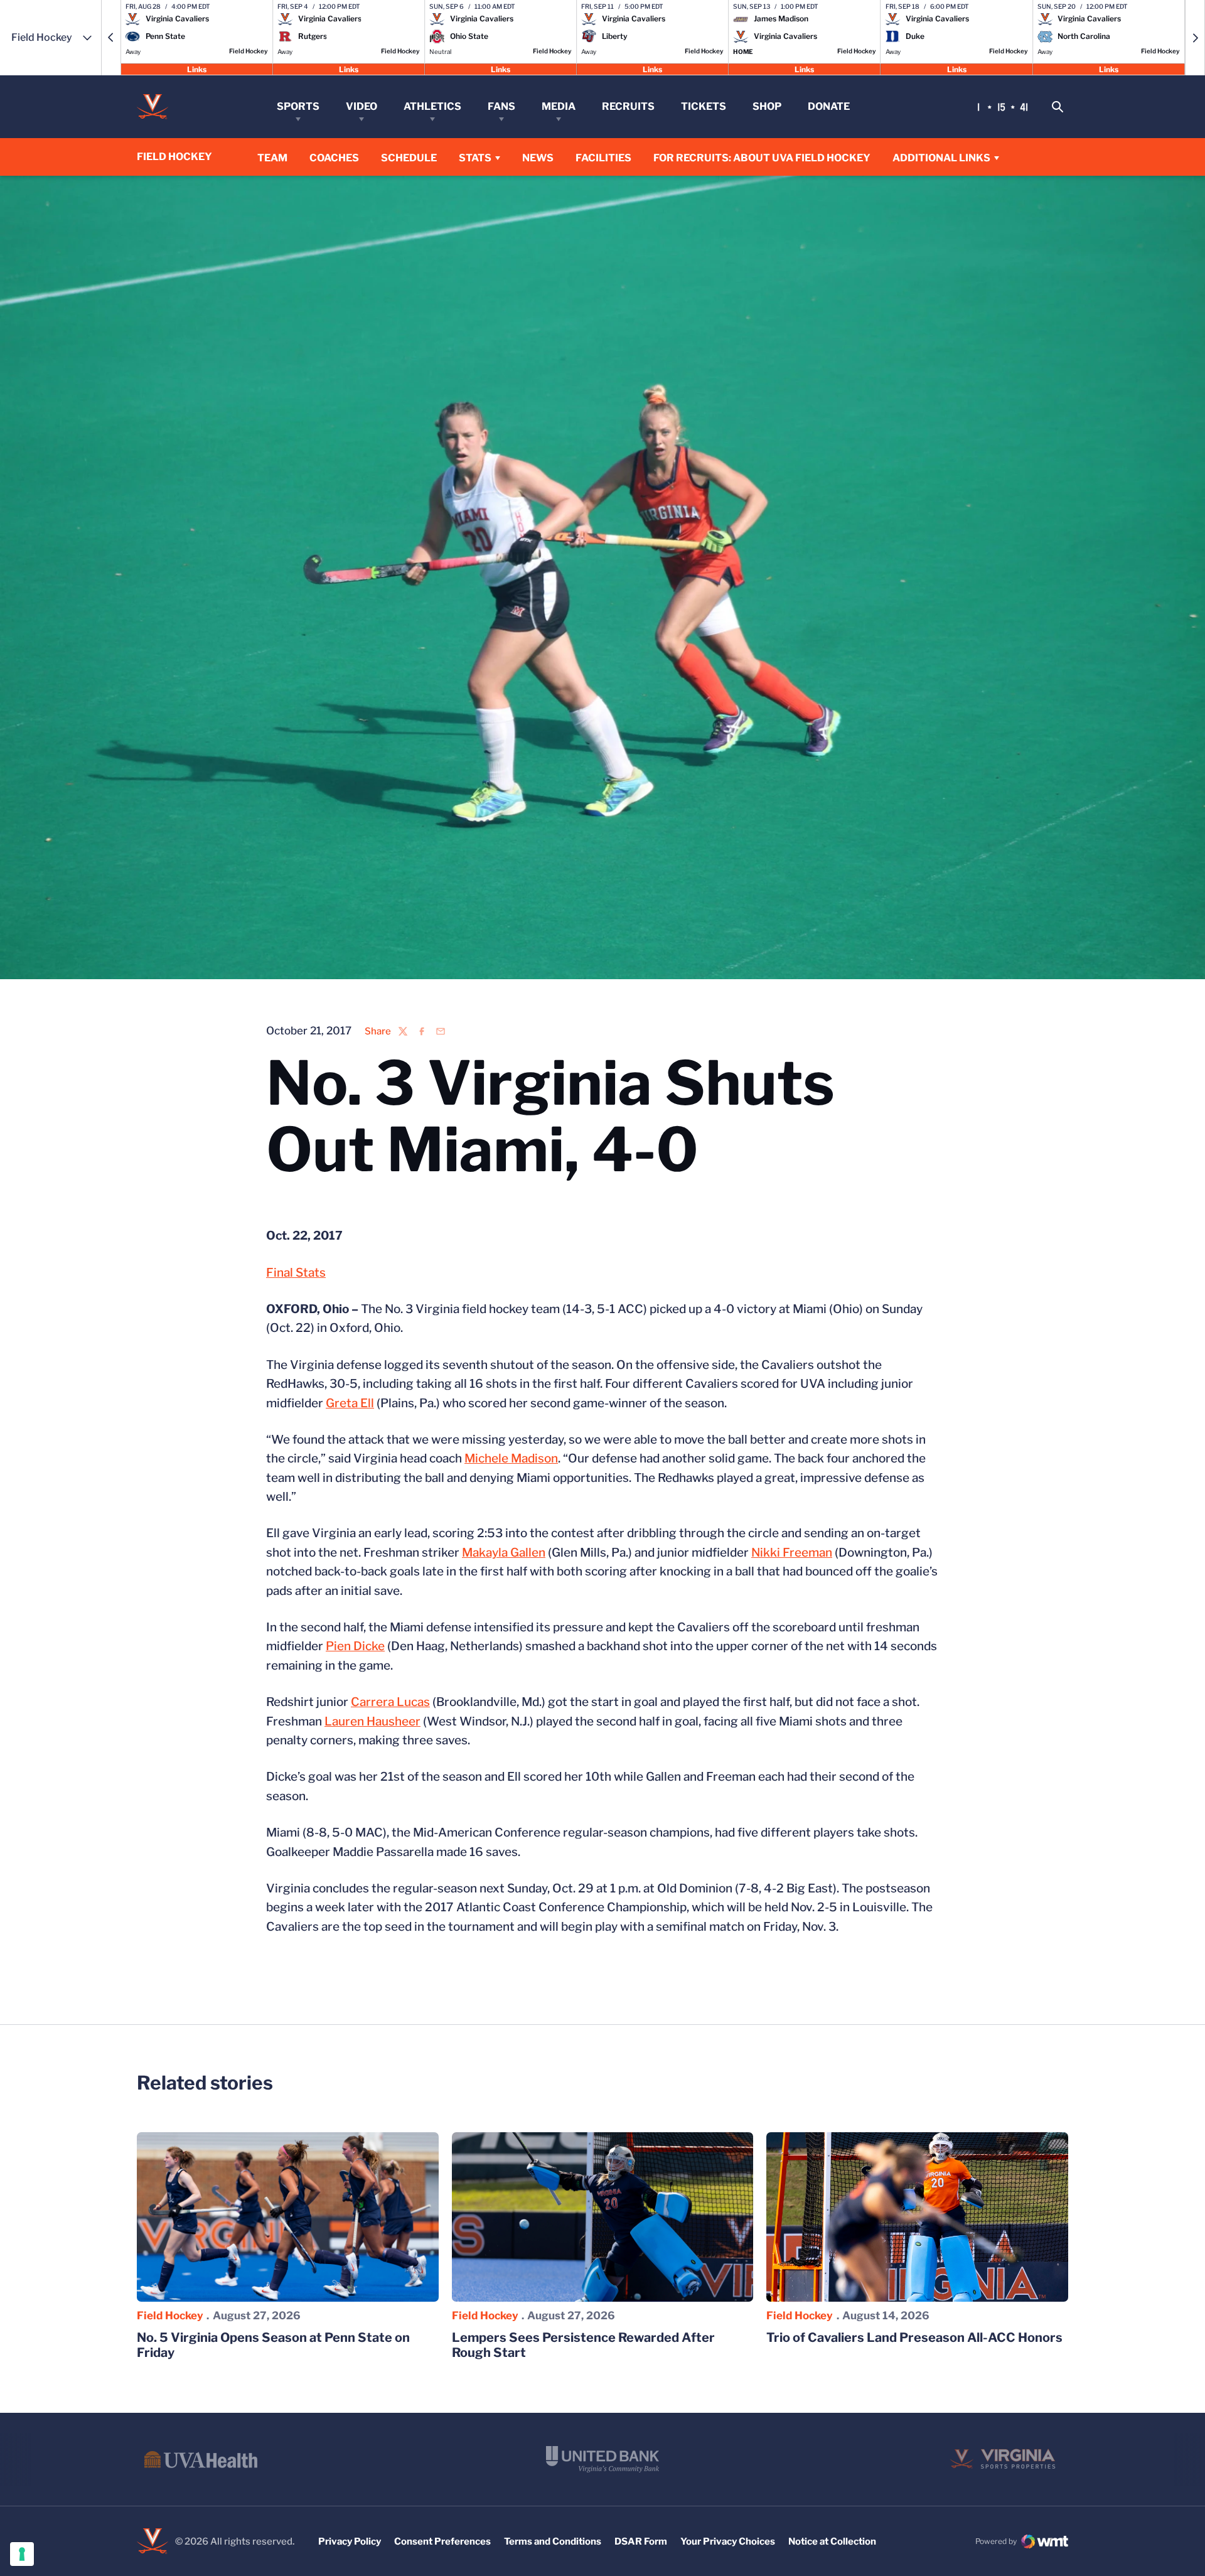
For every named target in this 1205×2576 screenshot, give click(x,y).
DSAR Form (641, 2541)
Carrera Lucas (390, 1702)
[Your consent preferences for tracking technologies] (22, 2554)
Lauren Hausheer (372, 1721)
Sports (298, 106)
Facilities (603, 158)
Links (197, 69)
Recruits (628, 106)
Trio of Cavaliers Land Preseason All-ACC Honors (914, 2337)
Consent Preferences (442, 2541)
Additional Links (941, 158)
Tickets (704, 106)
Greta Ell (350, 1403)
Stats (475, 158)
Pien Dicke (355, 1646)
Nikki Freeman (792, 1553)
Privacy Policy (350, 2541)
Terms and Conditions (553, 2541)
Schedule (409, 158)
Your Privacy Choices (728, 2541)
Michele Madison (511, 1458)
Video (361, 106)
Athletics (432, 106)
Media (559, 106)
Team (272, 158)
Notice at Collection (832, 2541)
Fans (501, 106)
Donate (829, 106)
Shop (767, 106)
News (538, 158)
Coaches (334, 158)
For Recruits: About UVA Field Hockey (762, 158)
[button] (111, 38)
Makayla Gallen (504, 1553)
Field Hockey (170, 2316)
